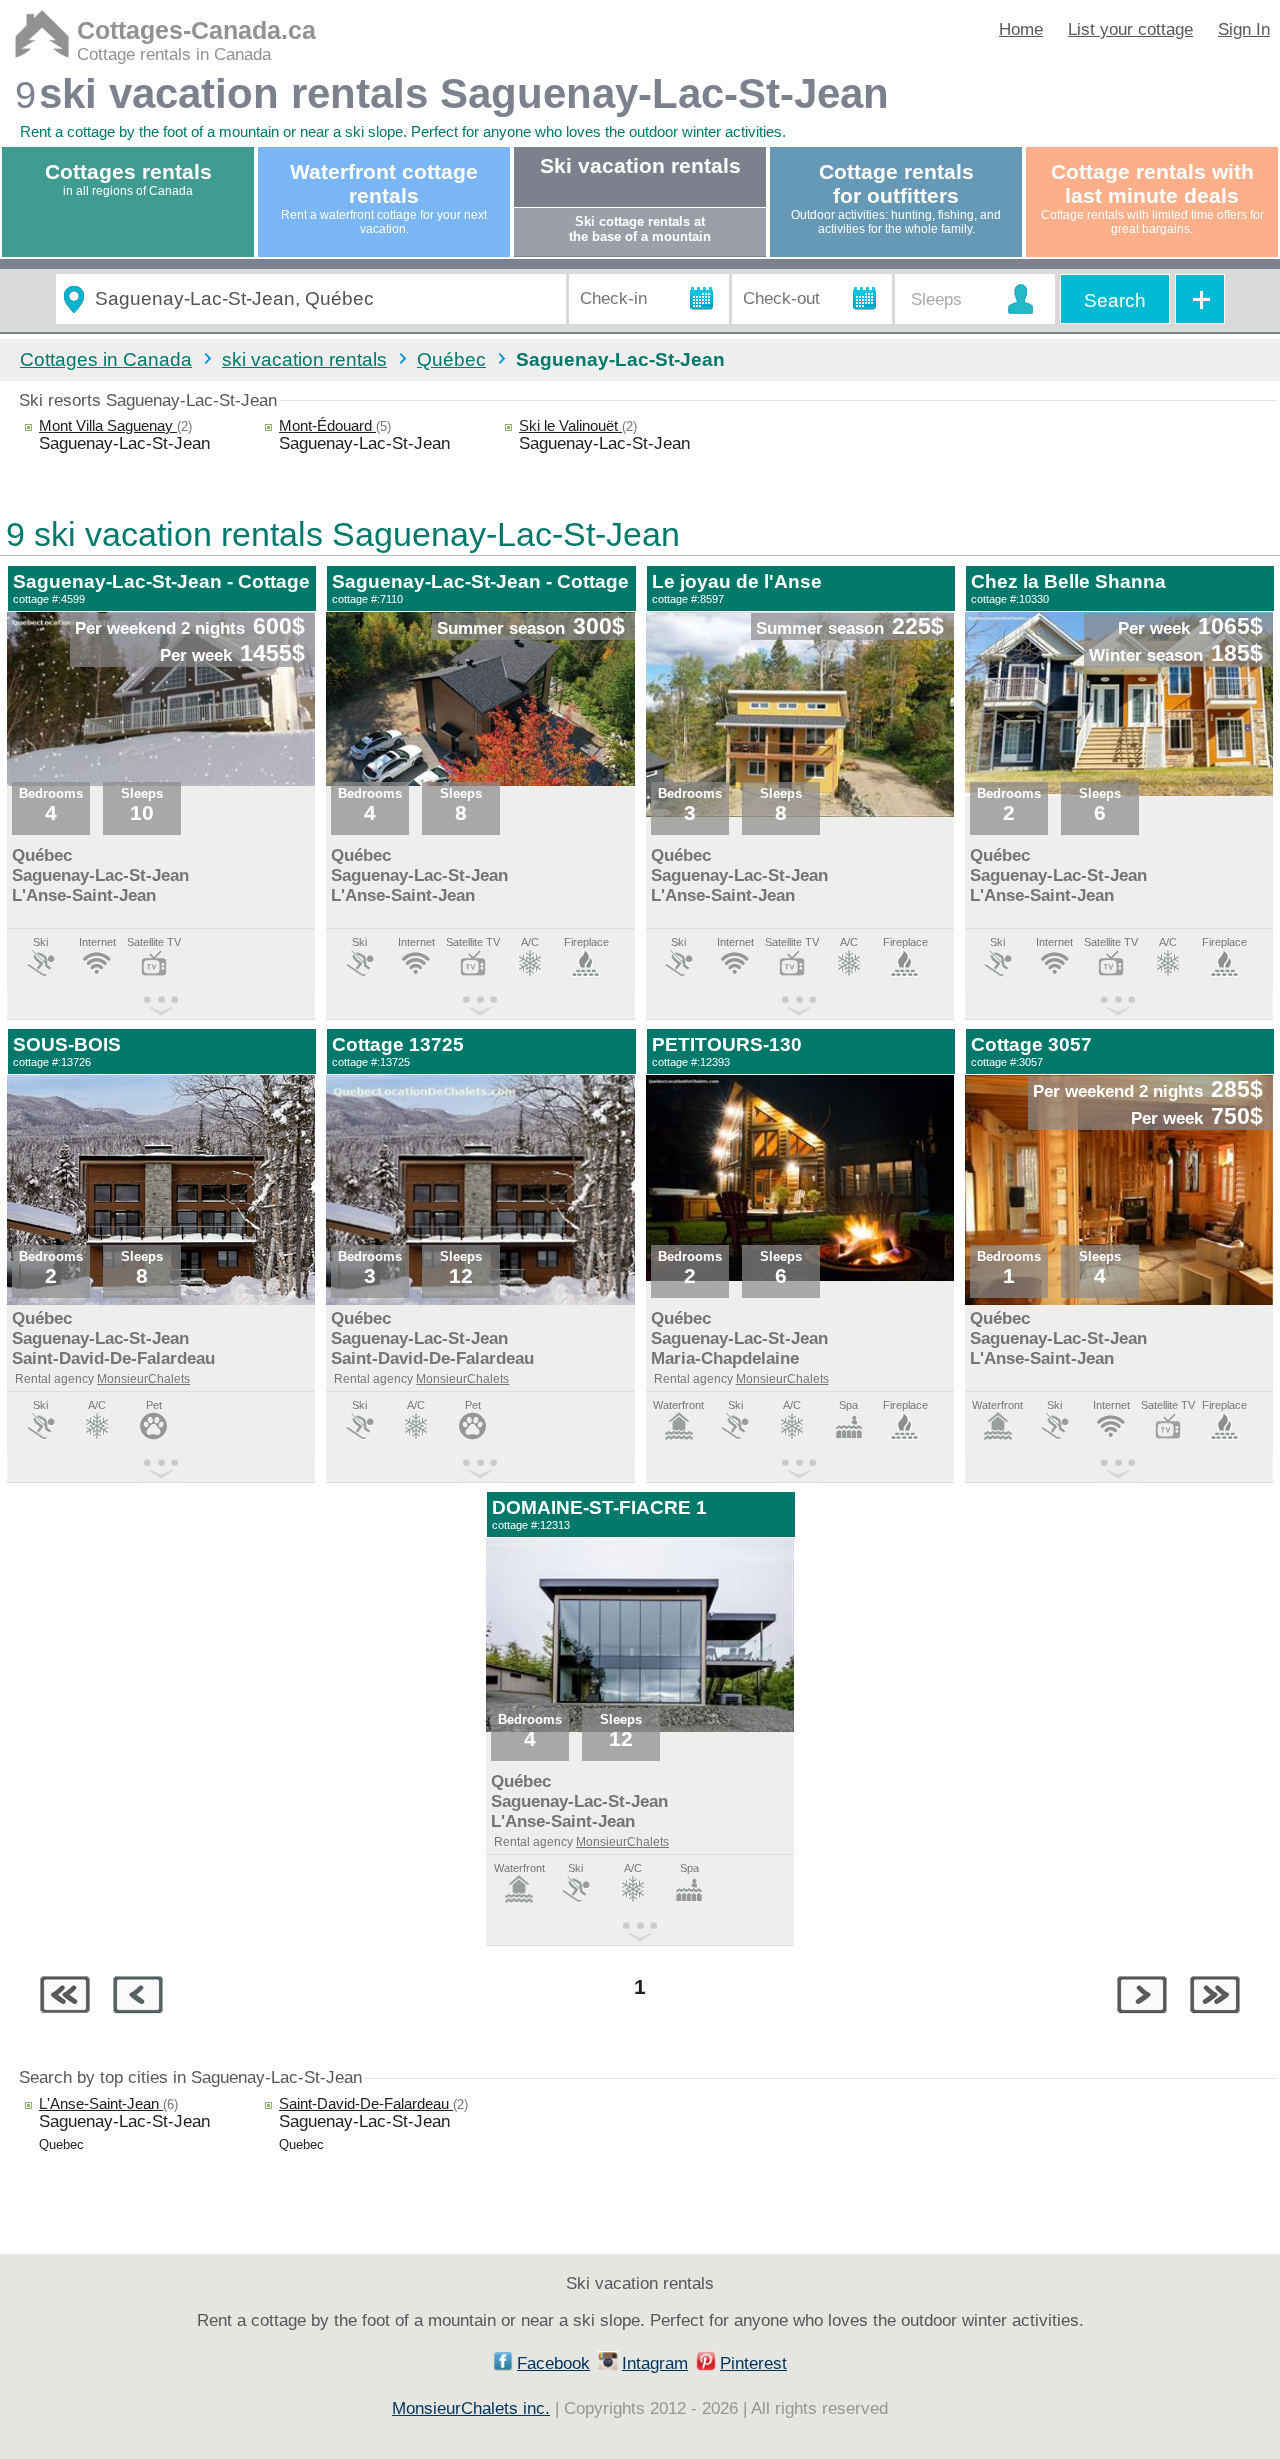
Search (1115, 300)
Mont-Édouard (327, 425)
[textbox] (322, 299)
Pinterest (753, 2363)
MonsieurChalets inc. (471, 2408)
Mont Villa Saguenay (108, 425)
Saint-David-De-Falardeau (366, 2103)
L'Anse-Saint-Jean (101, 2103)
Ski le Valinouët (570, 425)
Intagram (655, 2363)
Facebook (553, 2363)
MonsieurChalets (143, 1379)
